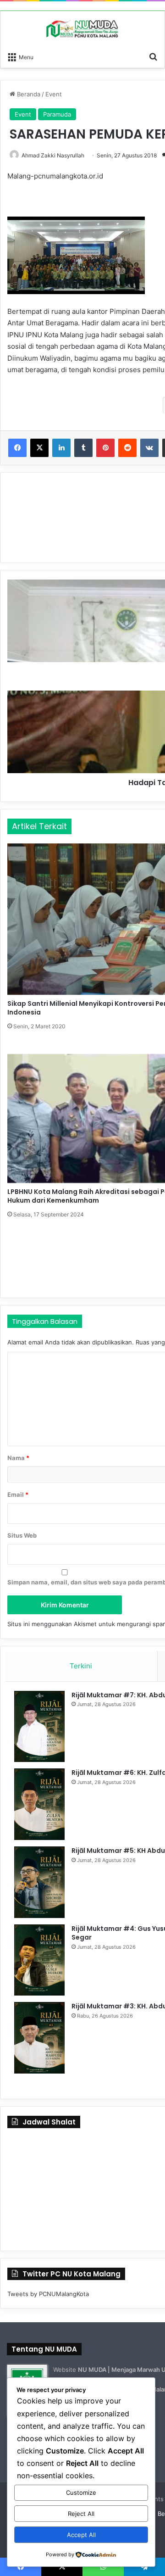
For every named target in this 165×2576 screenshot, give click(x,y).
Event (54, 94)
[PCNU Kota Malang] (82, 29)
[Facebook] (17, 448)
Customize (81, 2492)
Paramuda (57, 114)
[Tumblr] (83, 448)
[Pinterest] (105, 448)
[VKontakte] (149, 448)
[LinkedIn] (61, 448)
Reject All (81, 2514)
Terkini (81, 1666)
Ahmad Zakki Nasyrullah (53, 155)
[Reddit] (127, 448)
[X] (39, 448)
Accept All (81, 2535)
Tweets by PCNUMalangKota (48, 2294)
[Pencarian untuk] (153, 56)
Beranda (28, 94)
